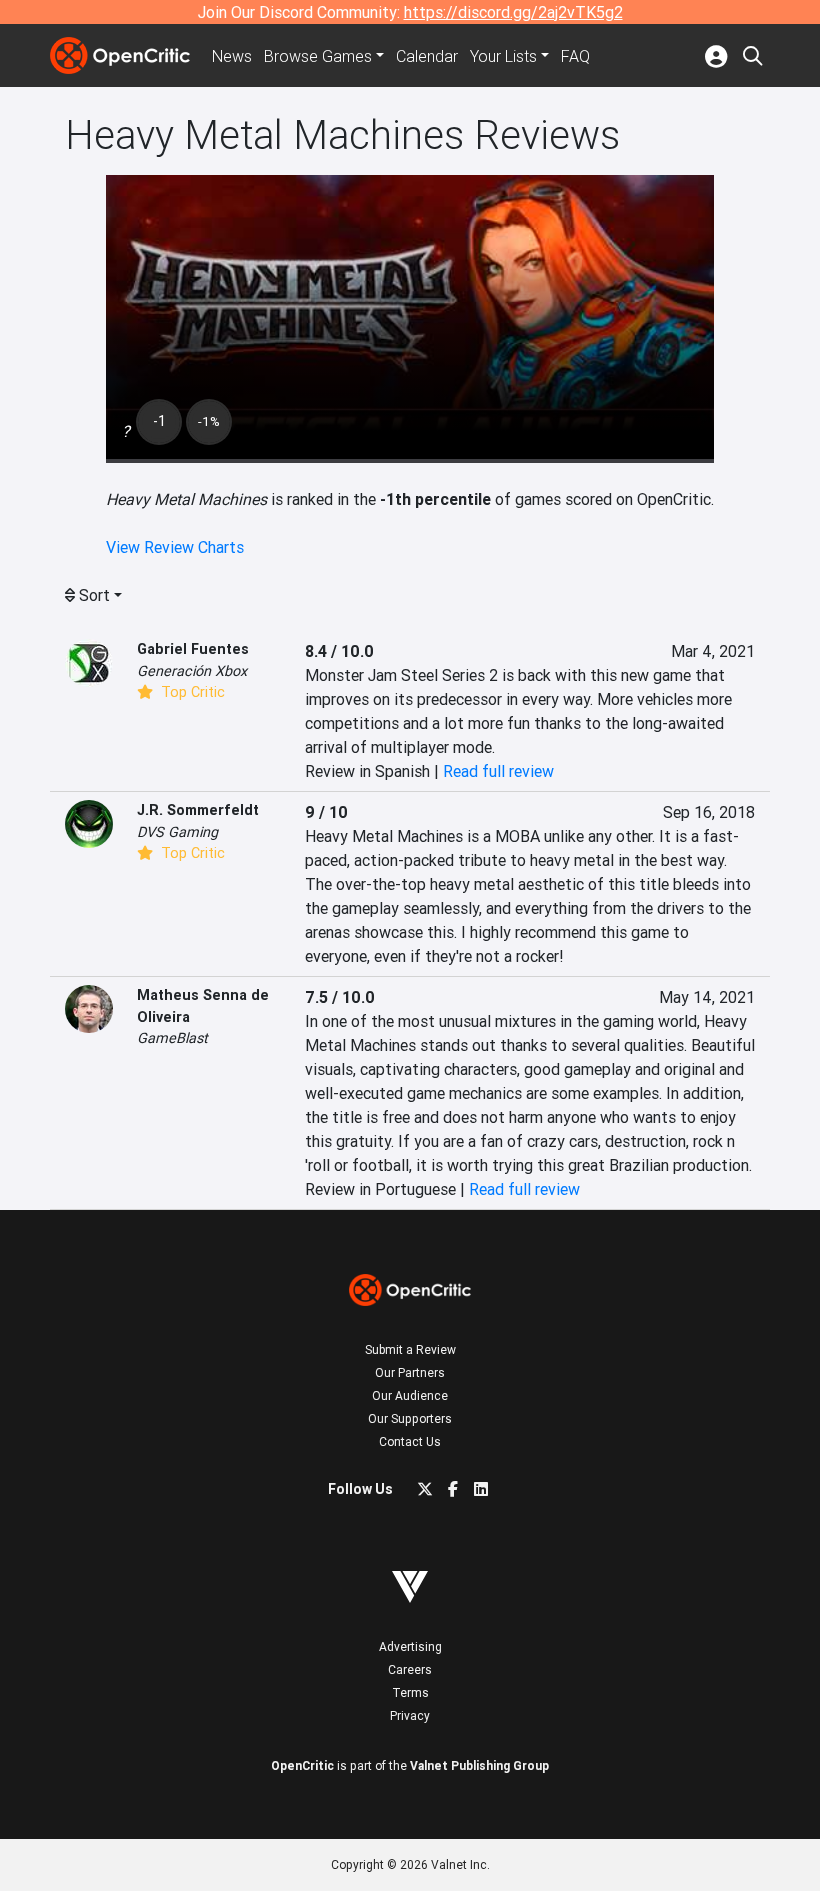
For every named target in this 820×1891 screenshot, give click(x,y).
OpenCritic (302, 1765)
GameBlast (172, 1038)
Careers (410, 1669)
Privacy (410, 1715)
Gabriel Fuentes (193, 649)
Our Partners (410, 1372)
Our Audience (410, 1395)
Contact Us (410, 1441)
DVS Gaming (177, 832)
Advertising (410, 1646)
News (232, 56)
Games (318, 56)
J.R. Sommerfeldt (198, 810)
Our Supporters (410, 1418)
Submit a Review (410, 1349)
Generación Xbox (192, 671)
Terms (410, 1692)
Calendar (427, 56)
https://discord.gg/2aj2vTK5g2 (513, 12)
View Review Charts (175, 547)
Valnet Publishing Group (479, 1765)
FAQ (575, 56)
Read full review (498, 771)
